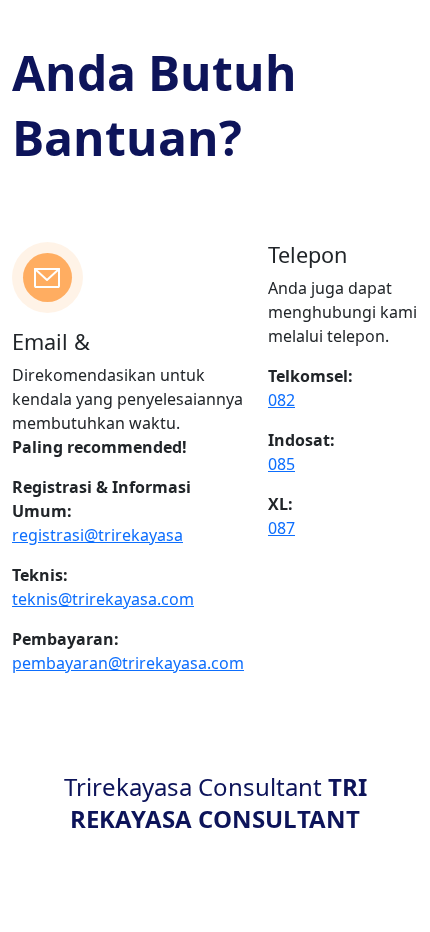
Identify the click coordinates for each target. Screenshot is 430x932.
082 (281, 400)
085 (281, 464)
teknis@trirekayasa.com (103, 599)
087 (281, 528)
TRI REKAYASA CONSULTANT (218, 802)
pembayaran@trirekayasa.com (128, 663)
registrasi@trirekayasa (97, 535)
